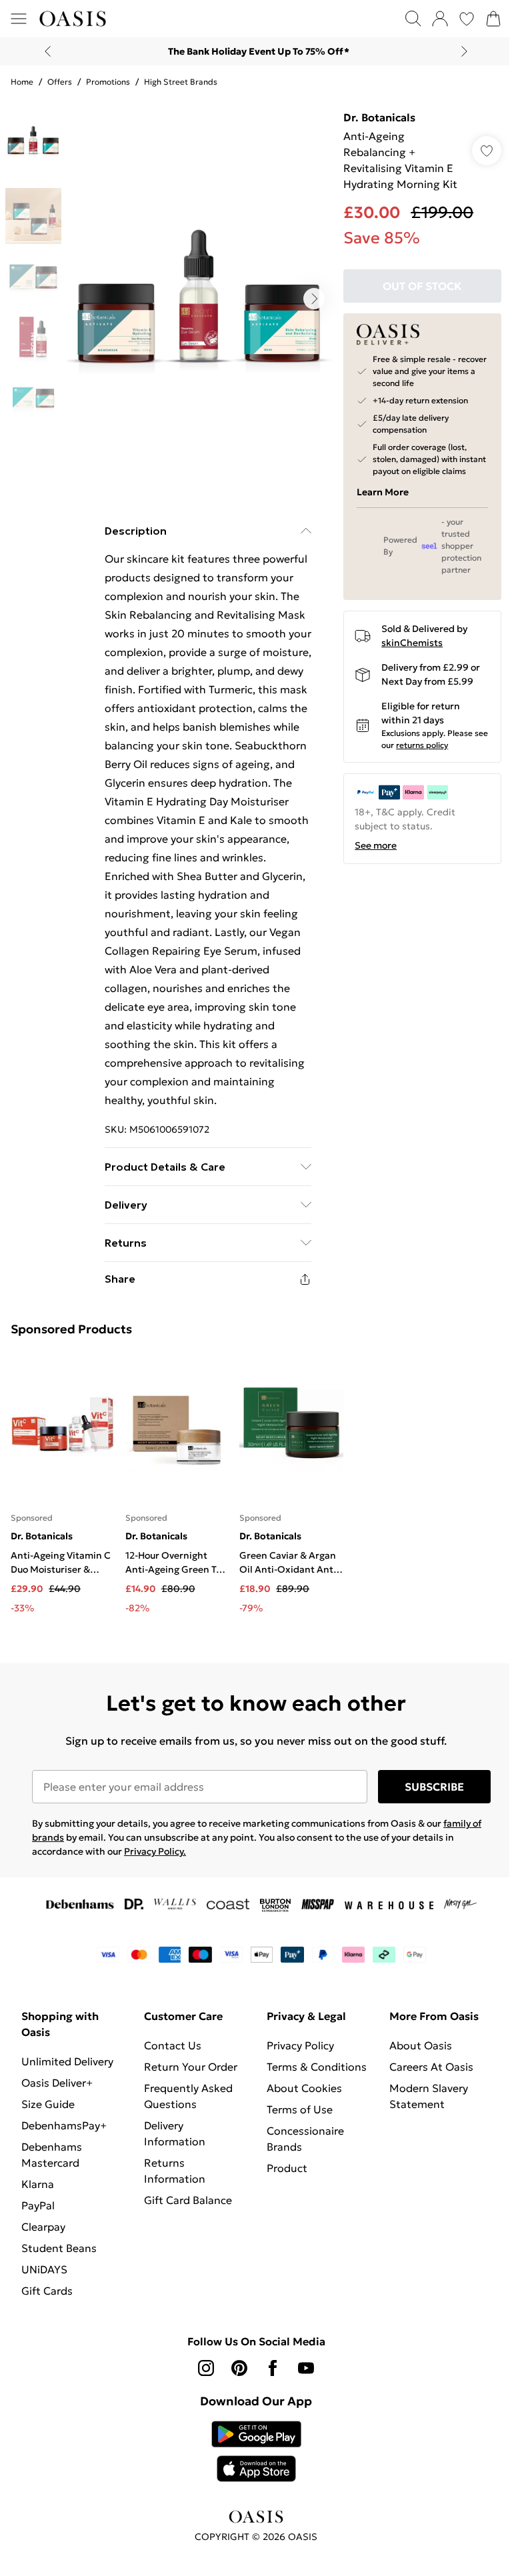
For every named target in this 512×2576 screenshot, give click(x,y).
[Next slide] (464, 51)
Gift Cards (47, 2291)
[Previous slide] (48, 51)
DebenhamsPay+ (64, 2125)
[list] (199, 299)
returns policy (422, 745)
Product (287, 2168)
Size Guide (48, 2104)
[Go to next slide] (314, 299)
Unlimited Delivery (67, 2061)
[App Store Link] (256, 2451)
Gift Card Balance (188, 2200)
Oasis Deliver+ (57, 2083)
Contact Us (173, 2045)
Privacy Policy (300, 2045)
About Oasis (421, 2045)
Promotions (108, 82)
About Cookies (304, 2088)
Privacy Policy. (155, 1851)
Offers (60, 82)
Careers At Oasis (431, 2067)
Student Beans (59, 2248)
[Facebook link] (273, 2368)
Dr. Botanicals (379, 117)
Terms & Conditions (317, 2067)
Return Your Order (191, 2067)
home (22, 82)
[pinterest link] (239, 2368)
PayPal (38, 2205)
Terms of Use (300, 2109)
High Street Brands (181, 82)
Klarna (38, 2184)
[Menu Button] (19, 19)
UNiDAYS (44, 2269)
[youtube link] (306, 2368)
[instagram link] (206, 2368)
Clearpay (43, 2227)
